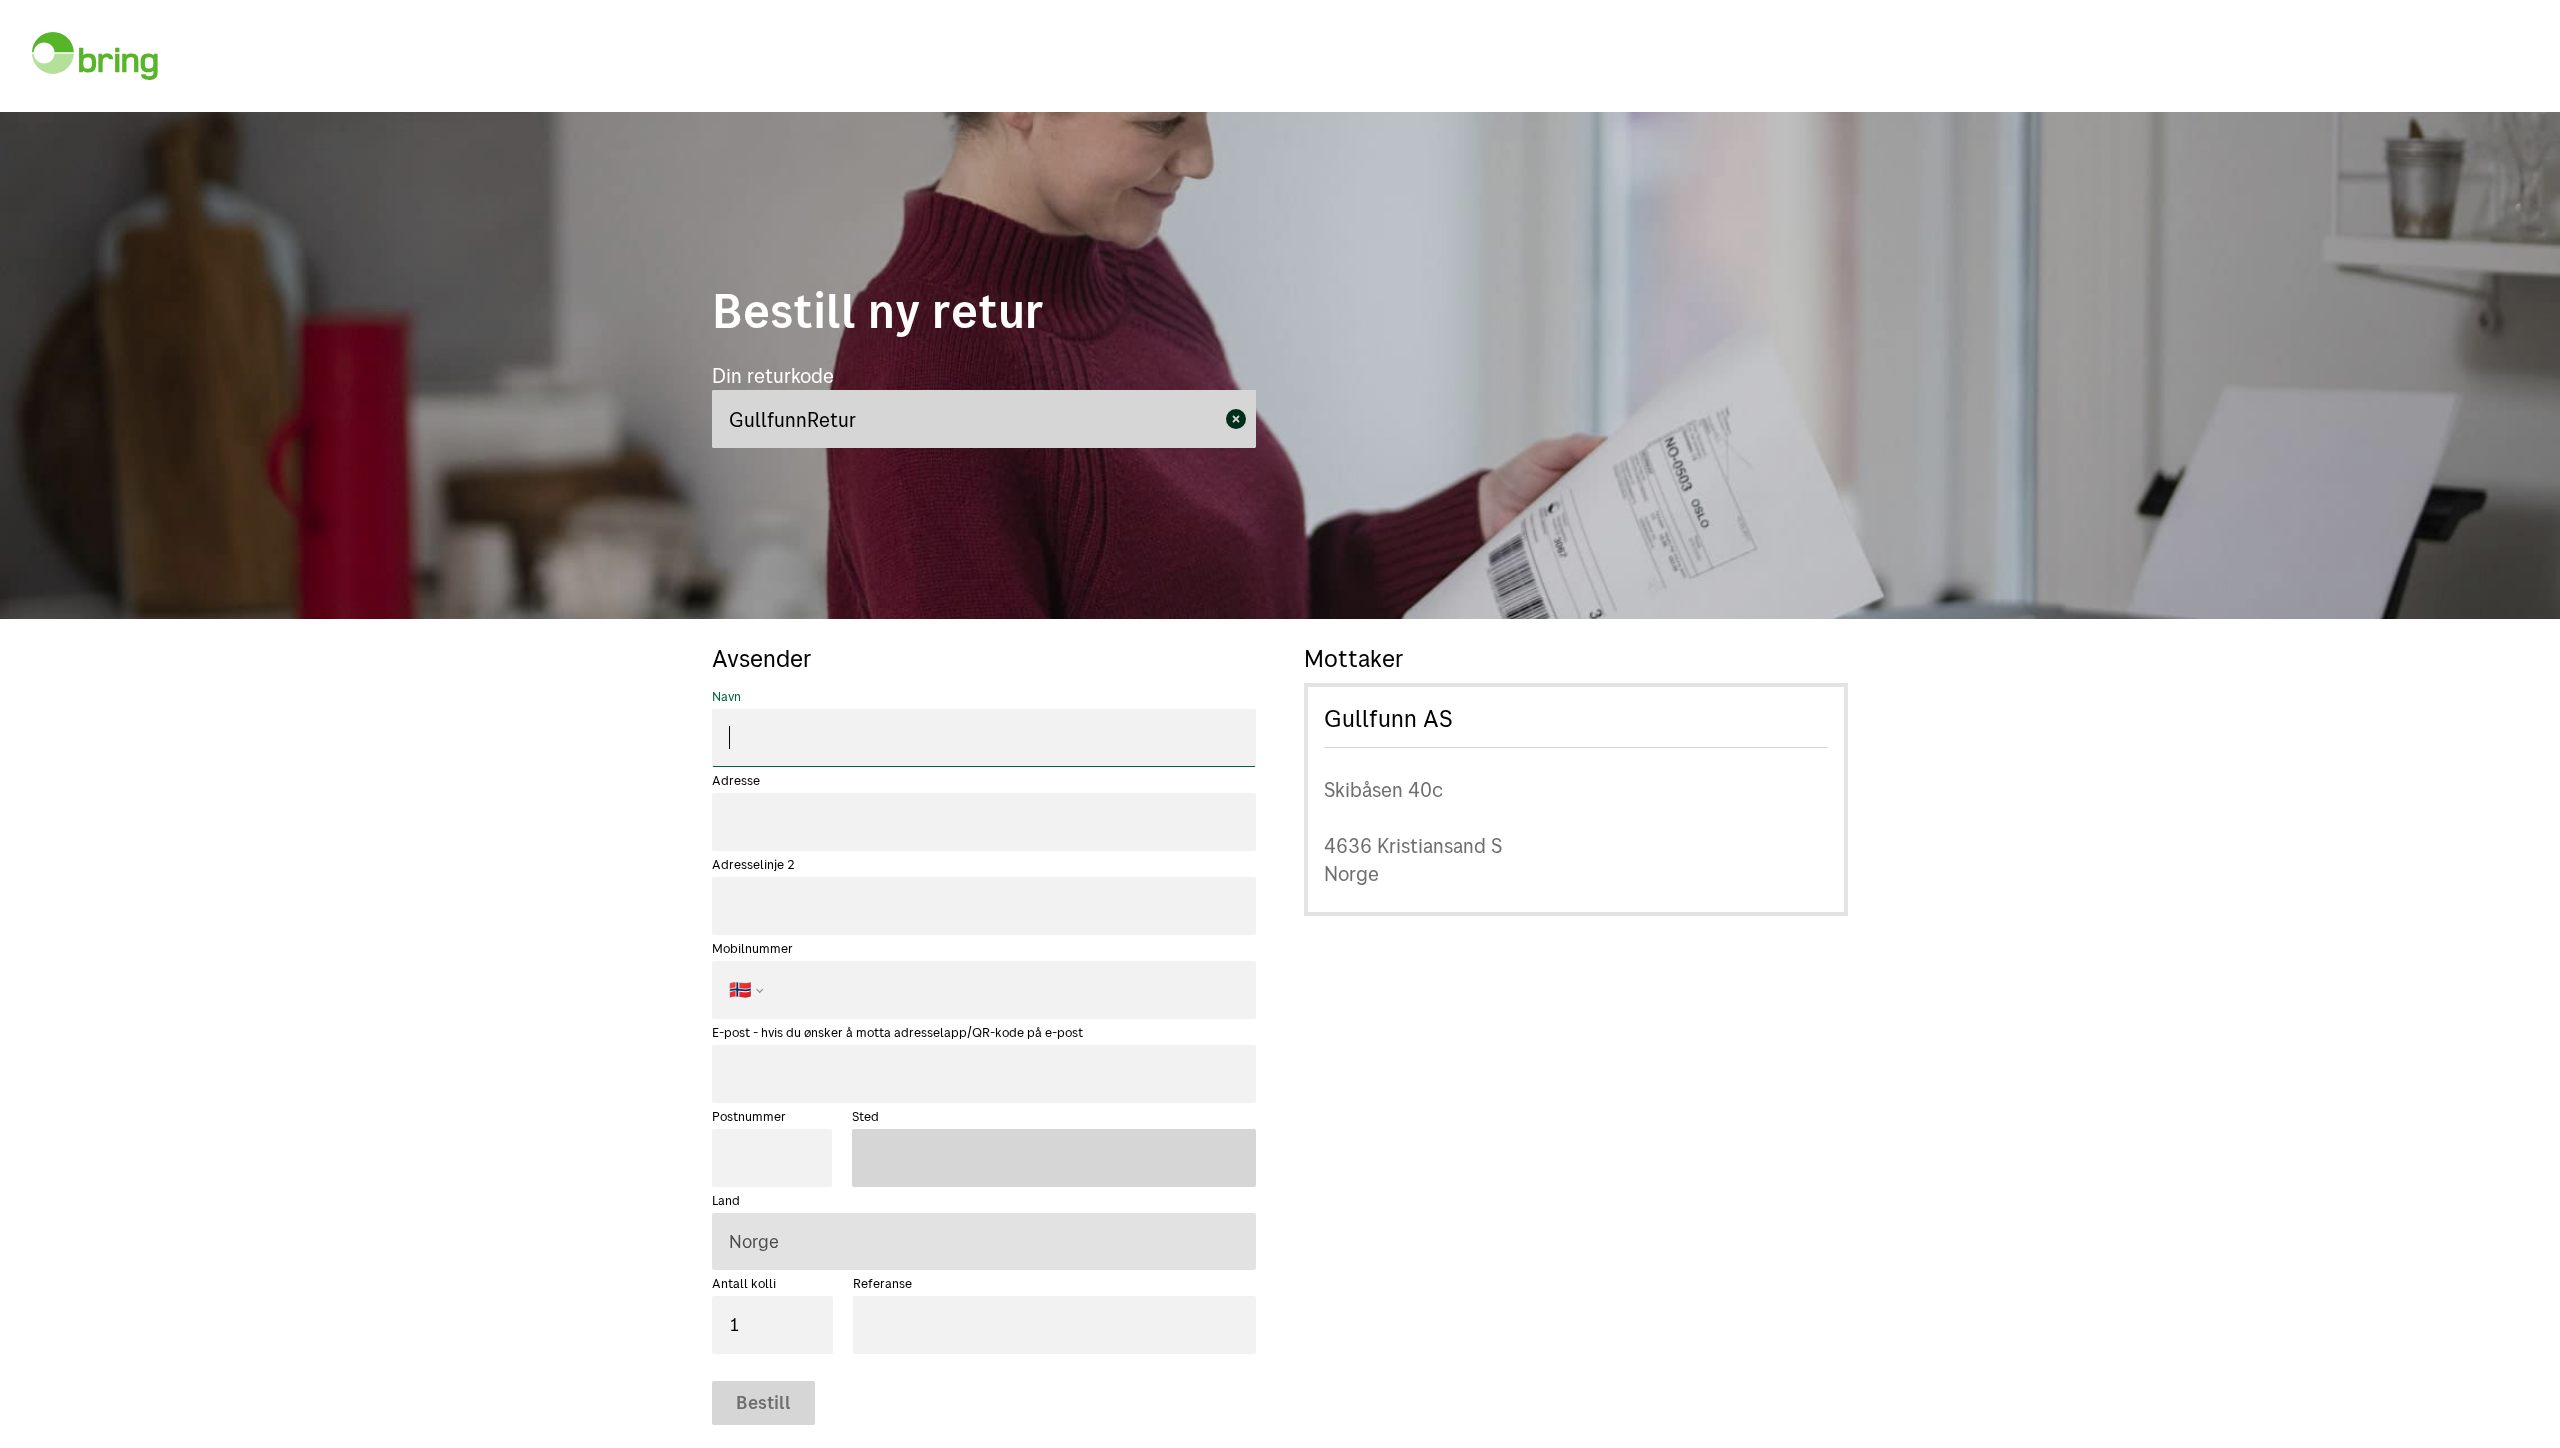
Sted (865, 1116)
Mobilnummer (752, 971)
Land (726, 1200)
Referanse (882, 1283)
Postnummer (749, 1116)
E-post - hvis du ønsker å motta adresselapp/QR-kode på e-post (897, 1032)
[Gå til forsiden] (95, 56)
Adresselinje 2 (753, 864)
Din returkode (773, 375)
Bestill (763, 1402)
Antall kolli (744, 1283)
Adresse (736, 780)
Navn (726, 696)
